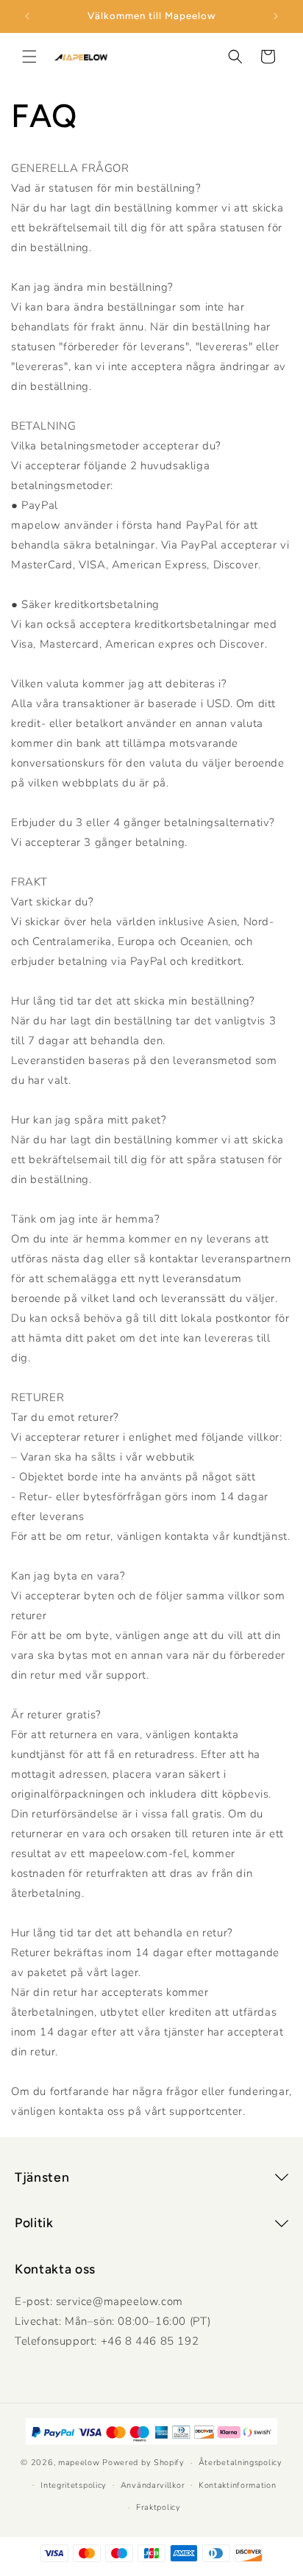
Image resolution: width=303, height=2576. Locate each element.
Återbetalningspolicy (240, 2463)
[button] (29, 57)
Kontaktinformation (238, 2485)
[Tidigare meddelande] (27, 16)
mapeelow (79, 2463)
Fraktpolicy (158, 2507)
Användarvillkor (153, 2485)
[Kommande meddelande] (276, 16)
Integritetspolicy (74, 2485)
